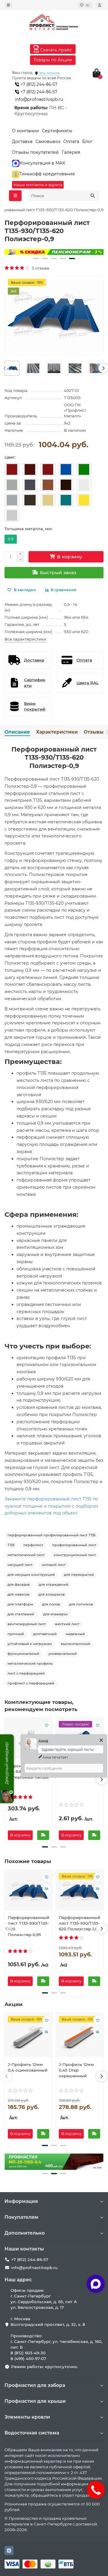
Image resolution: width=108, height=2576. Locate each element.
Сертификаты (57, 131)
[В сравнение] (46, 1888)
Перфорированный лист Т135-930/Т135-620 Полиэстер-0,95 (28, 1926)
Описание (17, 732)
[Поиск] (93, 196)
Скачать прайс (55, 50)
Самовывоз (48, 142)
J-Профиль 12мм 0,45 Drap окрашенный (76, 2070)
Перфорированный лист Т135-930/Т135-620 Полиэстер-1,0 (79, 1923)
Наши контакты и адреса (38, 185)
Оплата (71, 142)
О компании (25, 131)
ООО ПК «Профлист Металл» (75, 410)
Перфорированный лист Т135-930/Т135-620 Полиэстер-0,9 (54, 758)
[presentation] (5, 368)
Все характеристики (25, 639)
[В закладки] (46, 1725)
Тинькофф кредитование (47, 174)
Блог (87, 142)
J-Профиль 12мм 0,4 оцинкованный (28, 2067)
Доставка (22, 142)
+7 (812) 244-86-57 (38, 84)
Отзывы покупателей (35, 152)
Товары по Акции (53, 60)
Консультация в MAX (42, 163)
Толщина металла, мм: (28, 529)
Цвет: (10, 457)
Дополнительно (25, 2233)
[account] (100, 5)
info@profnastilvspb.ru (39, 99)
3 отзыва (40, 268)
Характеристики (57, 732)
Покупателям (21, 2217)
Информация (21, 2201)
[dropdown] (8, 5)
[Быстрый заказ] (43, 1835)
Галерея (71, 152)
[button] (36, 258)
